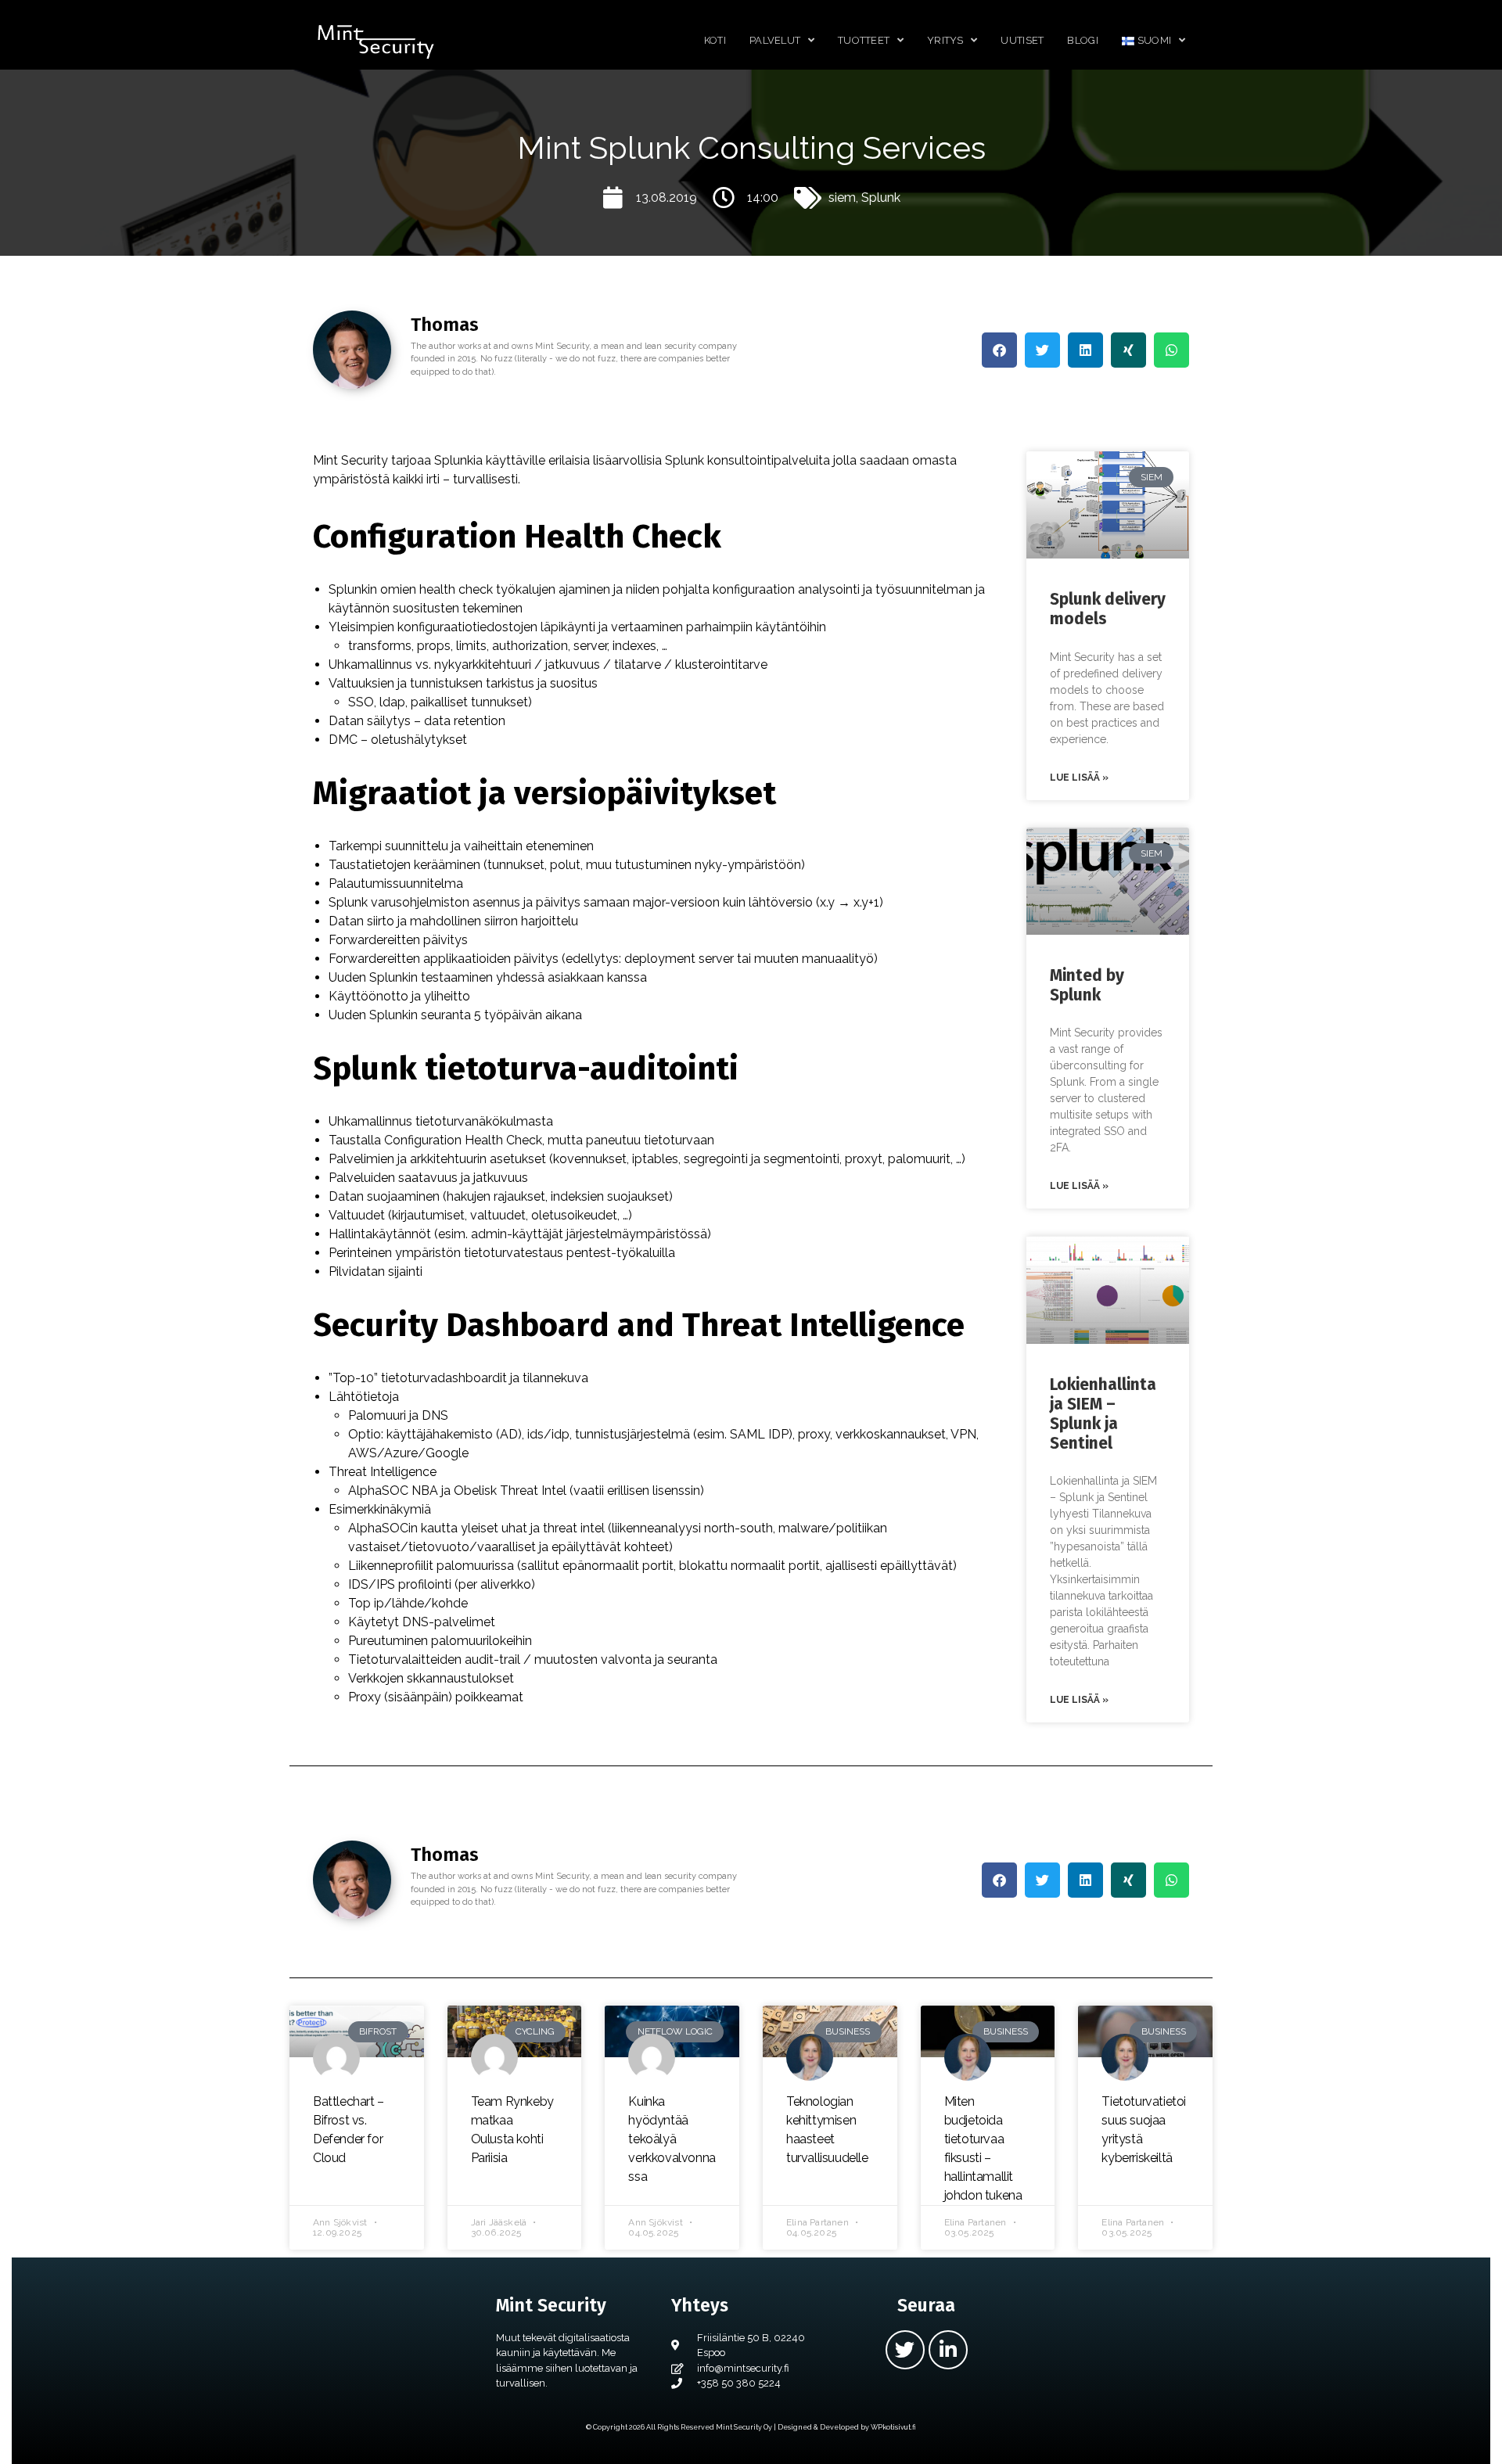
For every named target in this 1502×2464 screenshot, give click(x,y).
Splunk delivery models (1108, 609)
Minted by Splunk (1087, 985)
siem (842, 198)
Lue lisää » (1079, 778)
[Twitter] (905, 2350)
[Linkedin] (948, 2350)
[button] (999, 350)
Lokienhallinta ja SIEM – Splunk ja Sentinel (1103, 1414)
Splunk (881, 198)
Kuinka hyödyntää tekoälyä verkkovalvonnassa (672, 2139)
